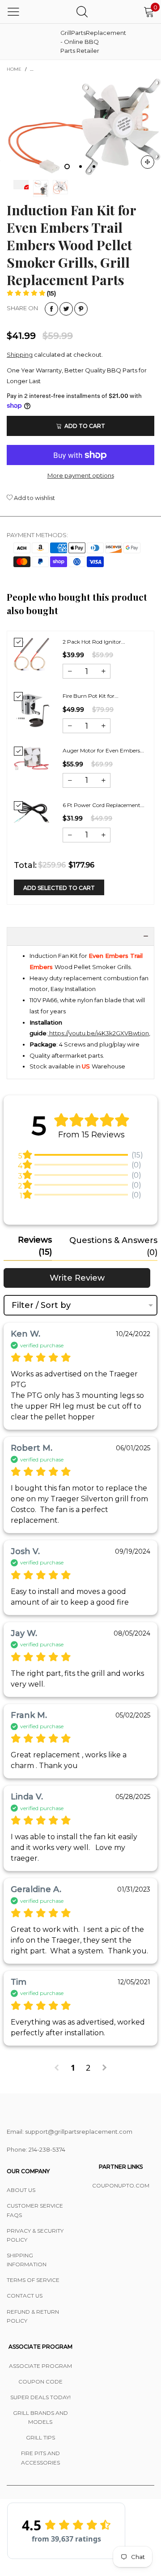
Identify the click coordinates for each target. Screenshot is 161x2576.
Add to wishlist (34, 498)
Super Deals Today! (40, 2397)
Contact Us (25, 2296)
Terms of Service (33, 2280)
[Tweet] (66, 309)
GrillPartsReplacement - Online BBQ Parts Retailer (83, 42)
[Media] (148, 162)
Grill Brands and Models (40, 2417)
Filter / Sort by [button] (41, 1305)
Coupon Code (40, 2382)
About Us (21, 2190)
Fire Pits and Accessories (40, 2458)
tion (143, 1033)
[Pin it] (81, 309)
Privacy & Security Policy (35, 2235)
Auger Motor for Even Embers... (103, 750)
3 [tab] (94, 167)
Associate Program (40, 2366)
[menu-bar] (13, 12)
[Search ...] (82, 11)
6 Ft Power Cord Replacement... (104, 805)
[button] (31, 293)
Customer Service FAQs (35, 2210)
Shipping (20, 355)
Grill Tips (40, 2437)
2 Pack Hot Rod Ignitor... (94, 642)
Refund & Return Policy (33, 2316)
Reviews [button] (35, 1246)
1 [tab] (67, 167)
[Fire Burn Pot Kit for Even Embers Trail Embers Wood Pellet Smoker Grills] (32, 710)
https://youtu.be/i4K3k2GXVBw (93, 1033)
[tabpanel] (80, 127)
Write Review (77, 1278)
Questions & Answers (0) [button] (113, 1246)
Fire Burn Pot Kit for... (91, 696)
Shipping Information (27, 2260)
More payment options (81, 475)
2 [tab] (80, 167)
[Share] (51, 309)
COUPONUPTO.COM (121, 2185)
